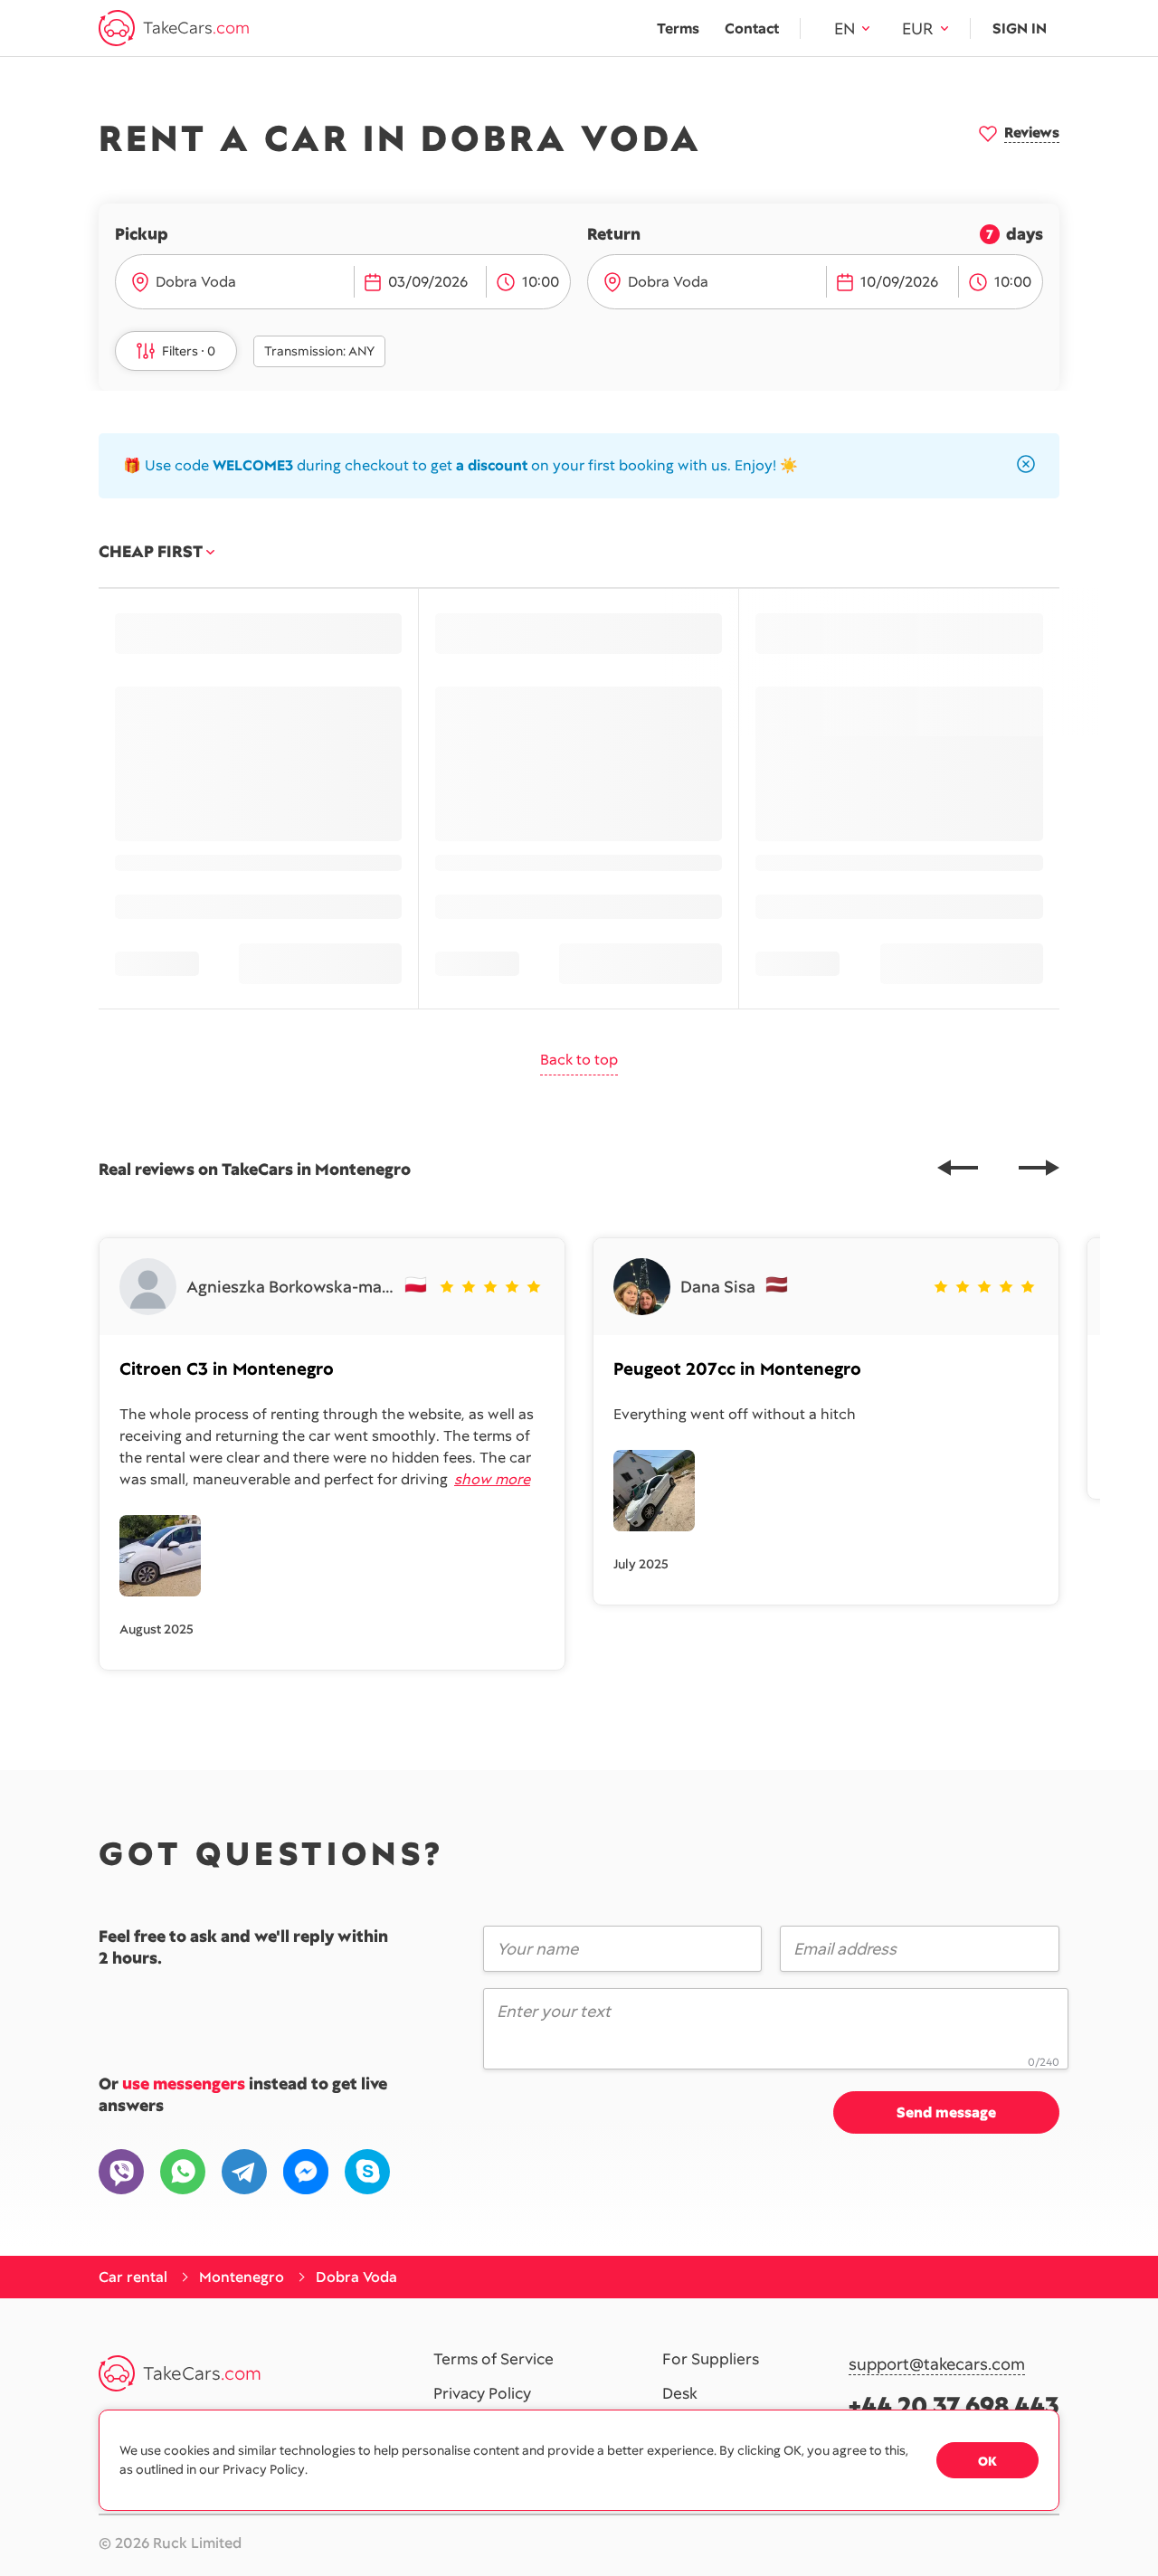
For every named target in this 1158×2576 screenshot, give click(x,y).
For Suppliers (711, 2360)
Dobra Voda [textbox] (196, 282)
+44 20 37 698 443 (954, 2406)
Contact (752, 28)
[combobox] (249, 282)
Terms (678, 28)
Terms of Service (494, 2360)
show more (492, 1479)
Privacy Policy (482, 2394)
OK (987, 2461)
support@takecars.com (937, 2365)
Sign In (1020, 28)
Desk (680, 2394)
